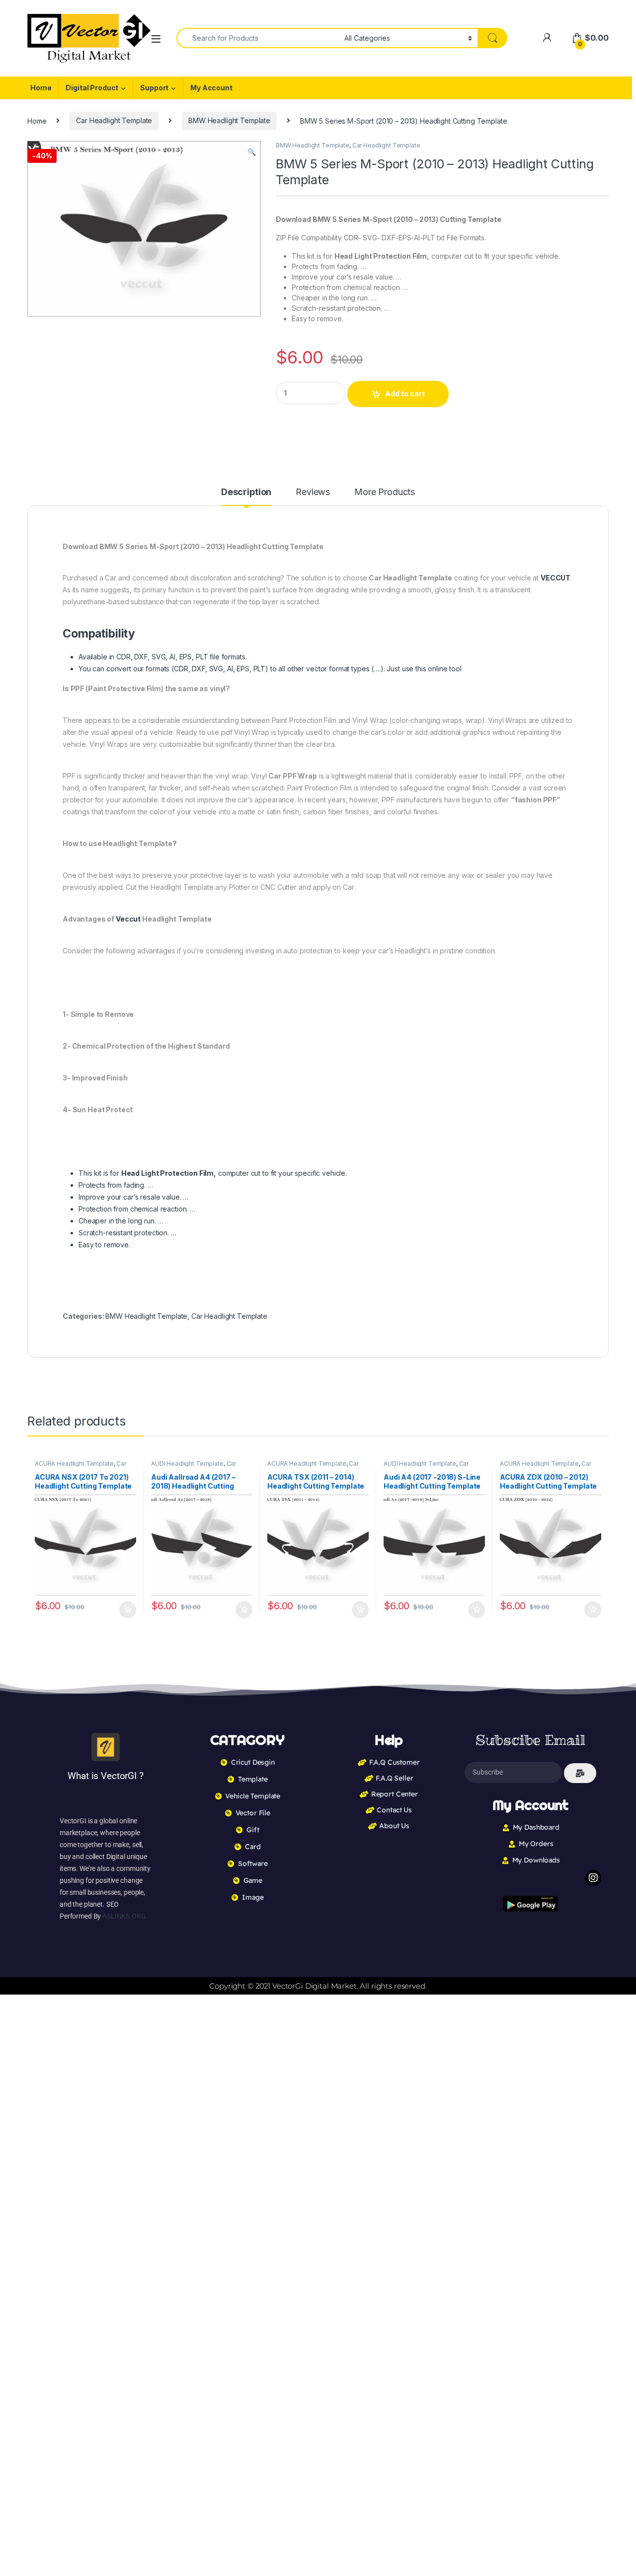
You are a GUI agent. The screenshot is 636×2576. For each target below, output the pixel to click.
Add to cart (405, 394)
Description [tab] (246, 492)
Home (41, 88)
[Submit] (580, 1773)
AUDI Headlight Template (187, 1464)
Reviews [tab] (313, 492)
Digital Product (92, 88)
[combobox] (258, 38)
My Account (211, 88)
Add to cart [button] (128, 1610)
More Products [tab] (385, 492)
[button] (252, 152)
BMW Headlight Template (229, 120)
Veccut (128, 919)
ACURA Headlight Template (74, 1464)
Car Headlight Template (114, 120)
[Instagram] (593, 1878)
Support (154, 88)
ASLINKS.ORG (124, 1916)
